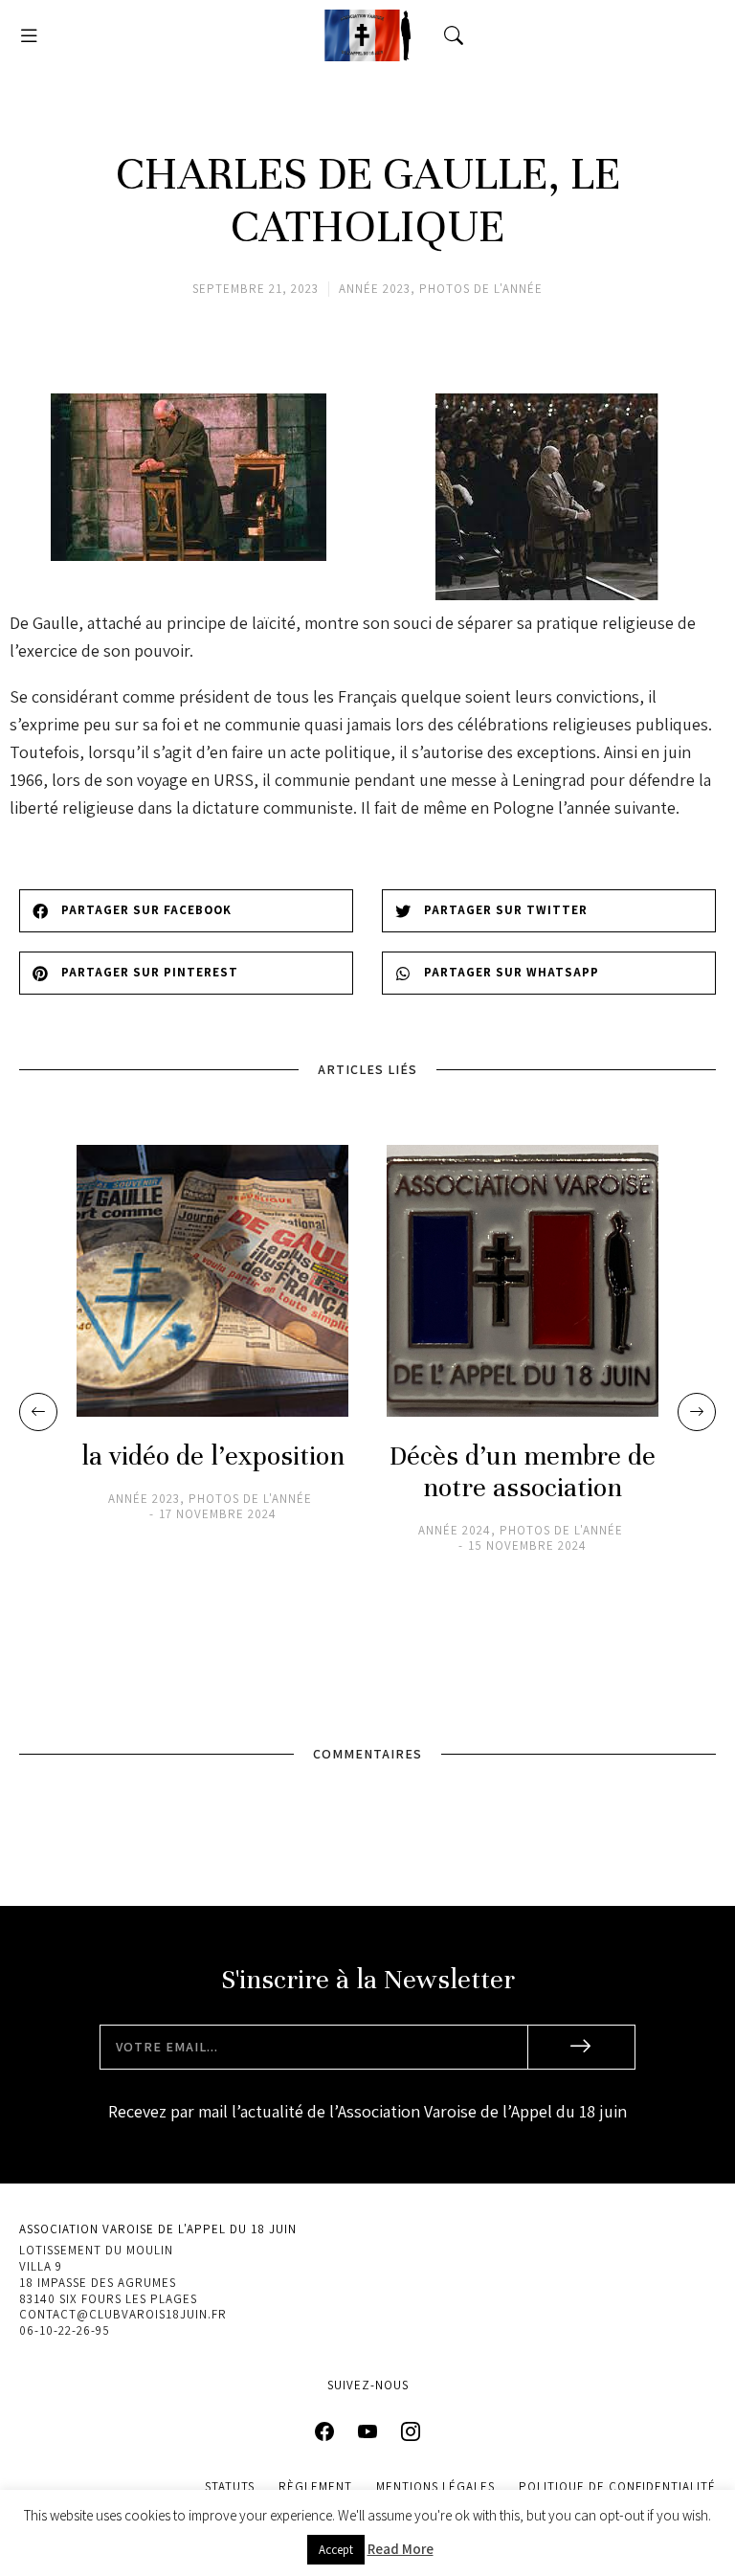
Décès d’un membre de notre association (523, 1472)
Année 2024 (455, 1531)
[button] (29, 35)
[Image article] (212, 1281)
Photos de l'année (481, 289)
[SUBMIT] (582, 2047)
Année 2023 (375, 289)
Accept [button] (336, 2550)
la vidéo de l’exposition (213, 1456)
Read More (401, 2549)
